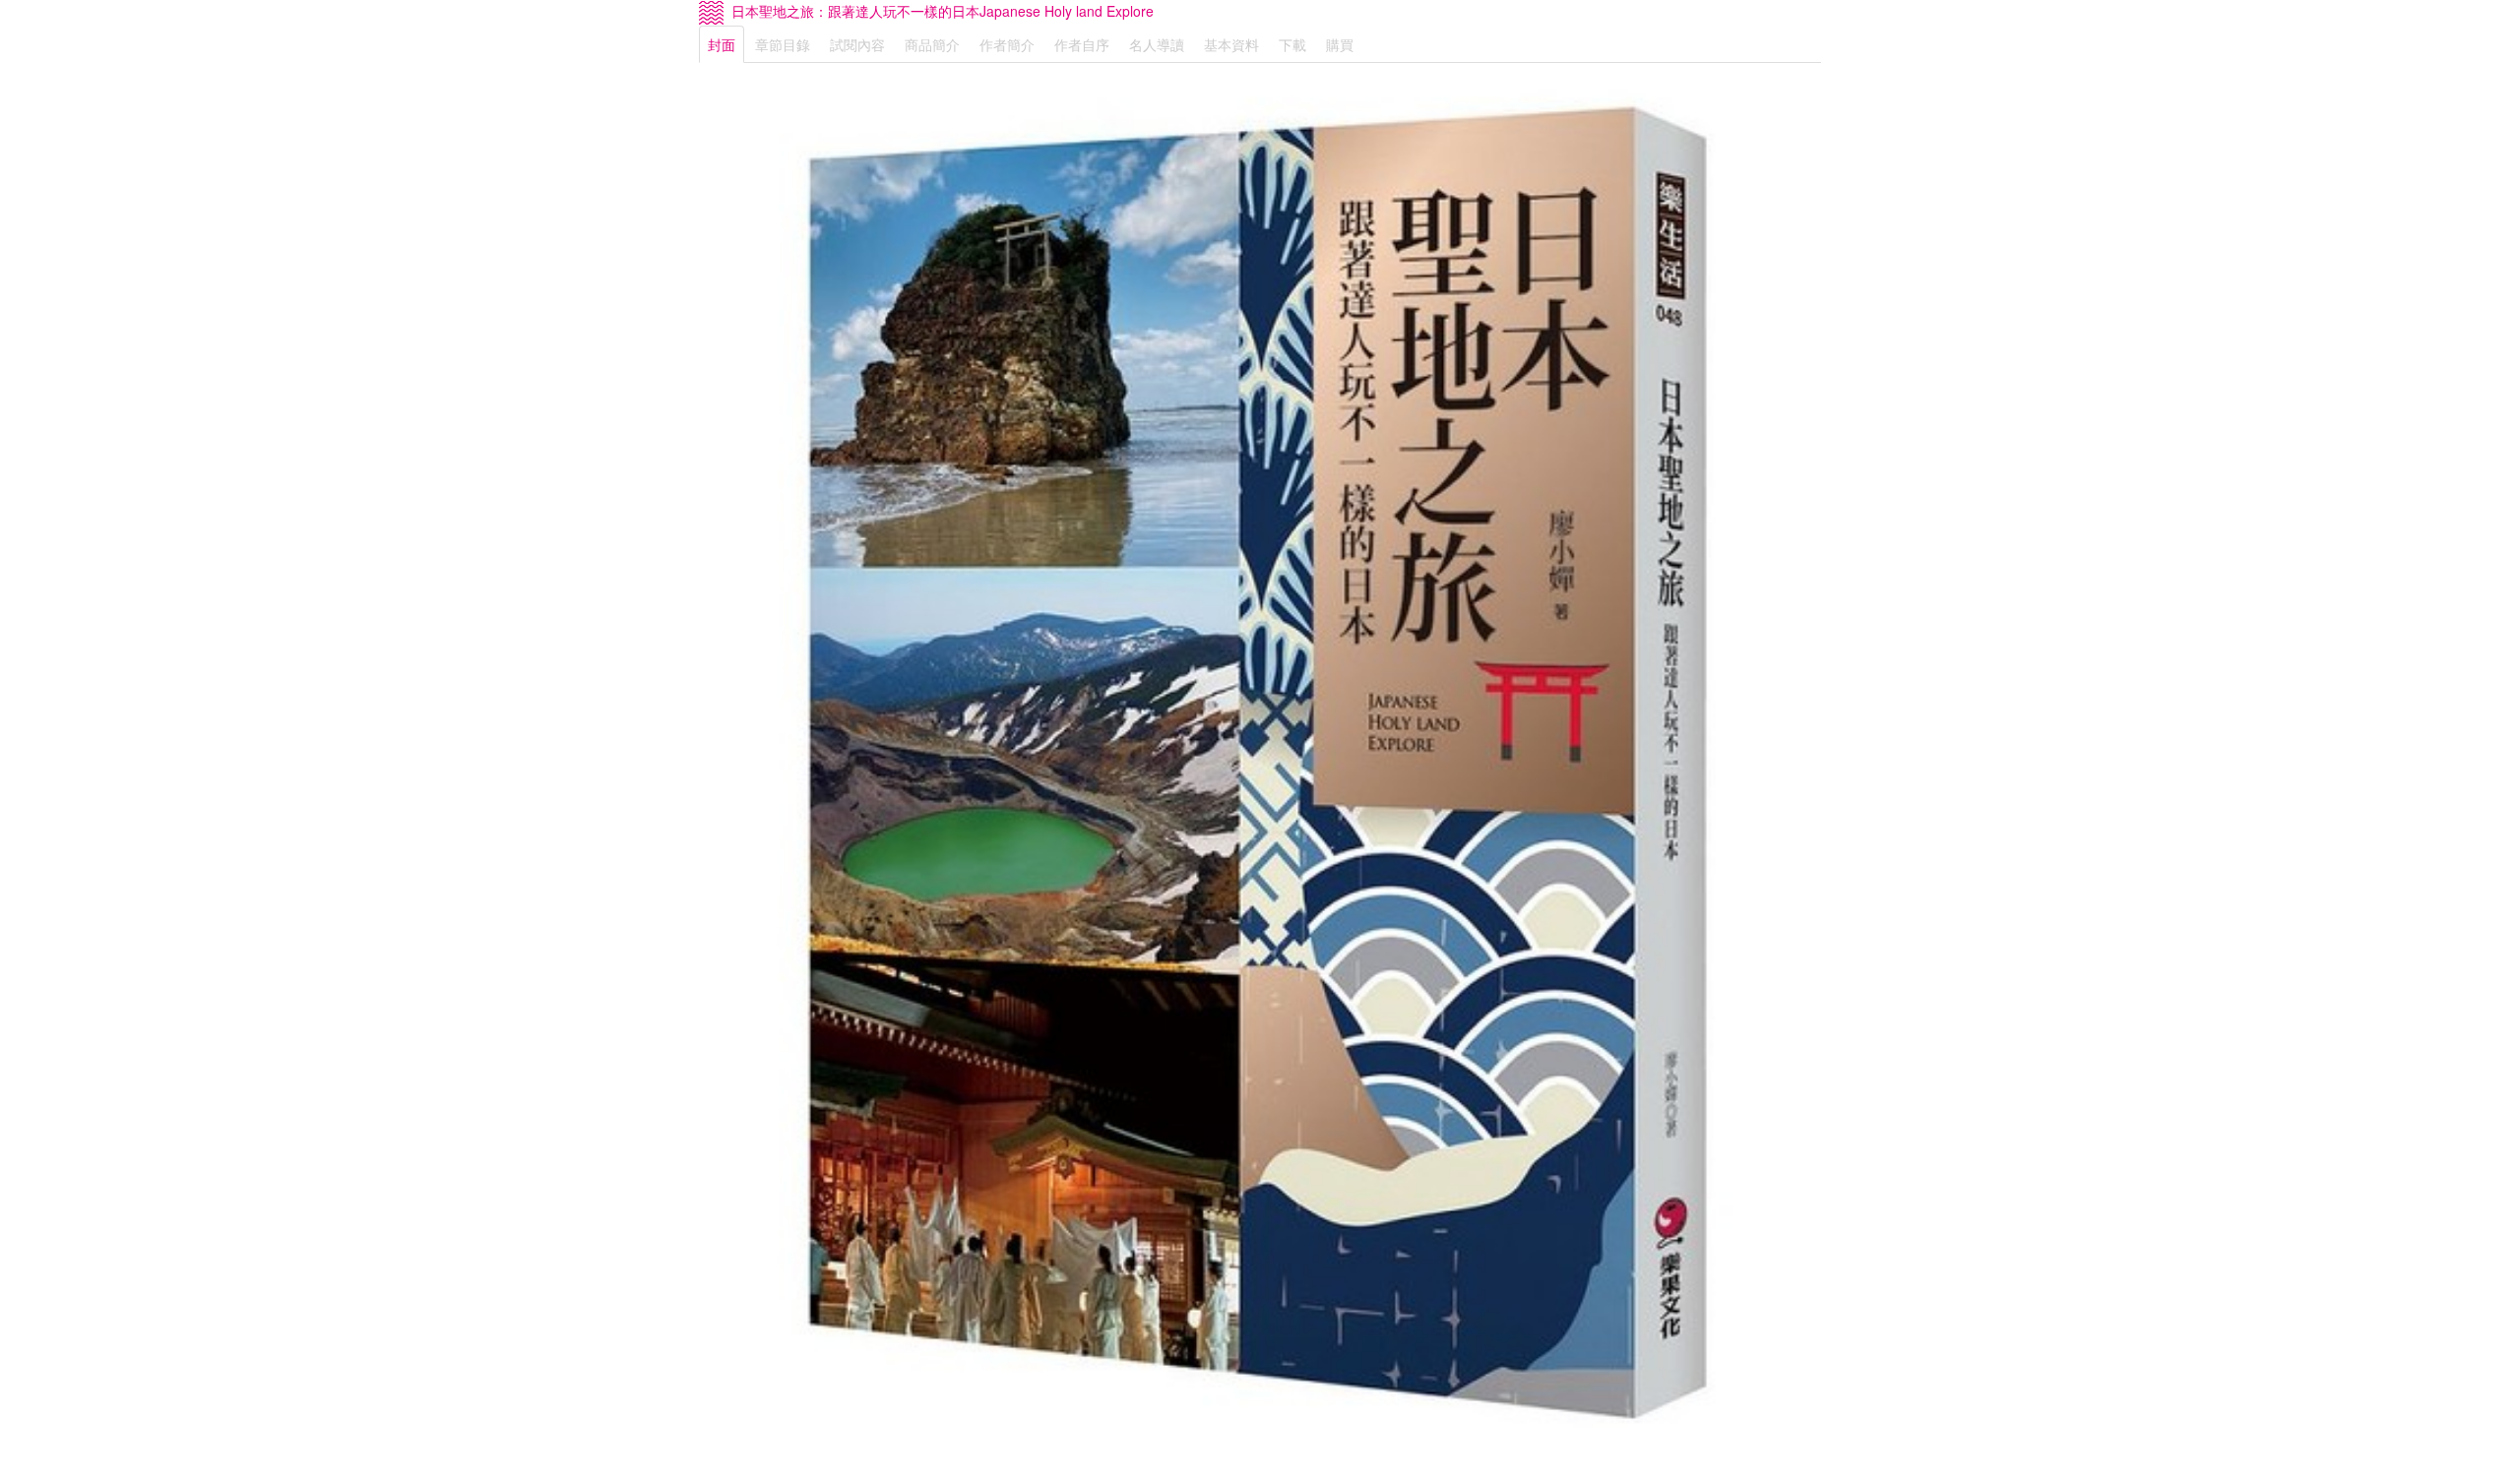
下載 (1292, 44)
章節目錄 (783, 44)
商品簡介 (932, 44)
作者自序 (1082, 44)
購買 (1340, 44)
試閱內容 (857, 44)
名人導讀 (1157, 44)
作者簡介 (1007, 44)
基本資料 (1231, 44)
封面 (722, 44)
